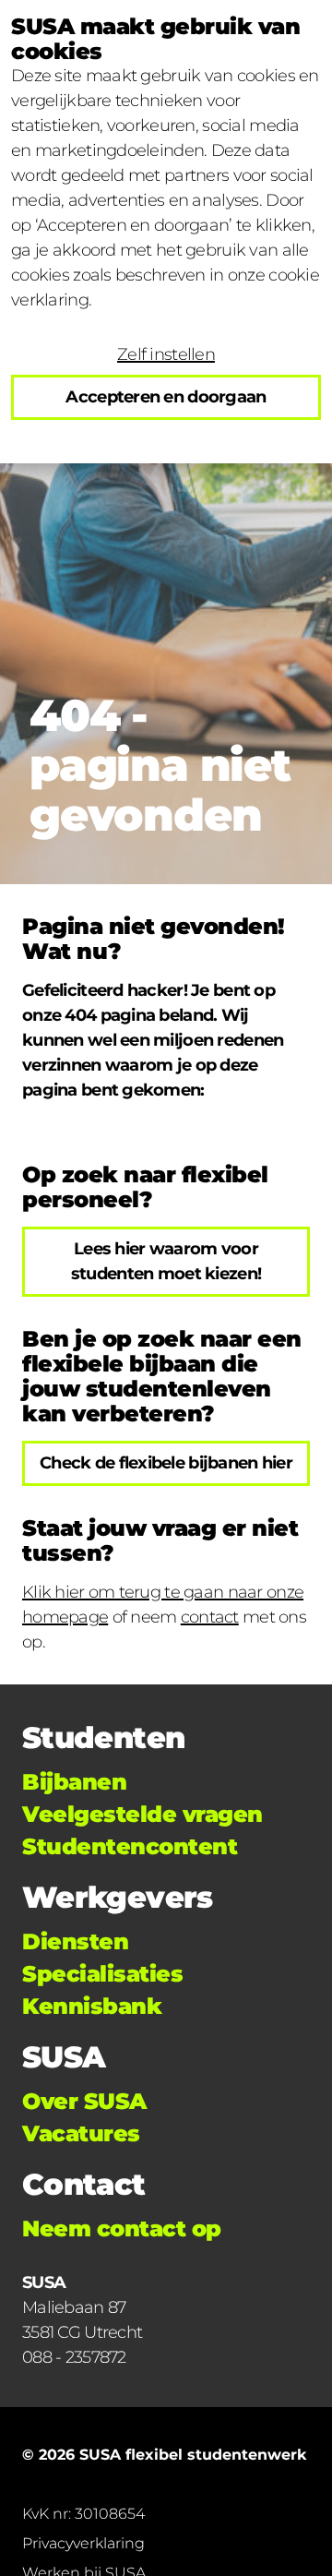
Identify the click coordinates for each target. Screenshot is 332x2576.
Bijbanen (74, 1782)
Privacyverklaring (83, 2543)
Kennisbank (92, 2006)
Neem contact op (122, 2229)
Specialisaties (102, 1974)
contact (210, 1617)
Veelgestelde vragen (142, 1814)
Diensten (75, 1941)
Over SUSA (84, 2101)
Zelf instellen (166, 354)
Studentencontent (130, 1846)
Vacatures (81, 2133)
